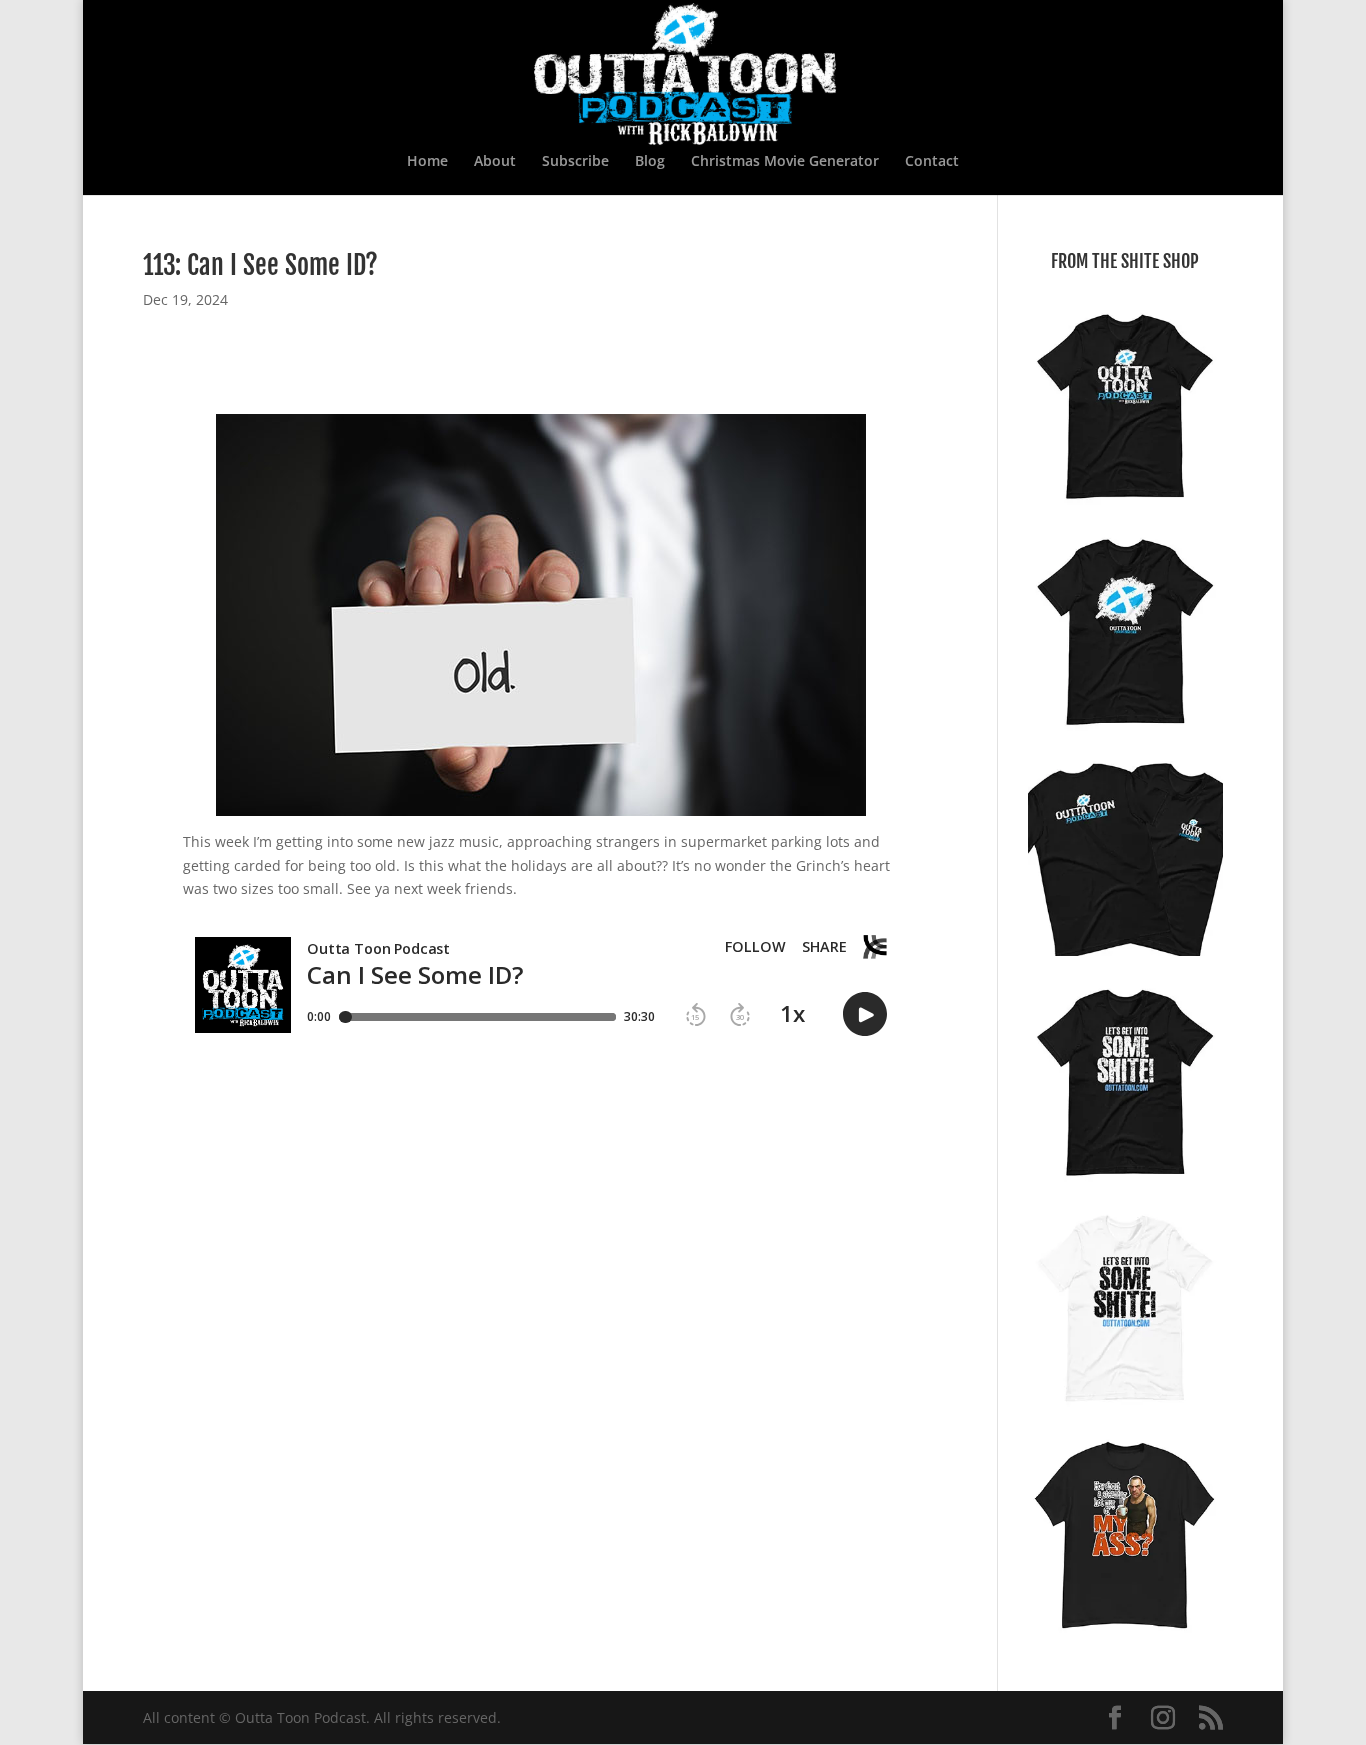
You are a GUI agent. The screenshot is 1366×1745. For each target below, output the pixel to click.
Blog (650, 162)
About (495, 162)
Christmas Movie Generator (785, 162)
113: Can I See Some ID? (260, 265)
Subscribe (575, 162)
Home (427, 162)
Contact (932, 162)
